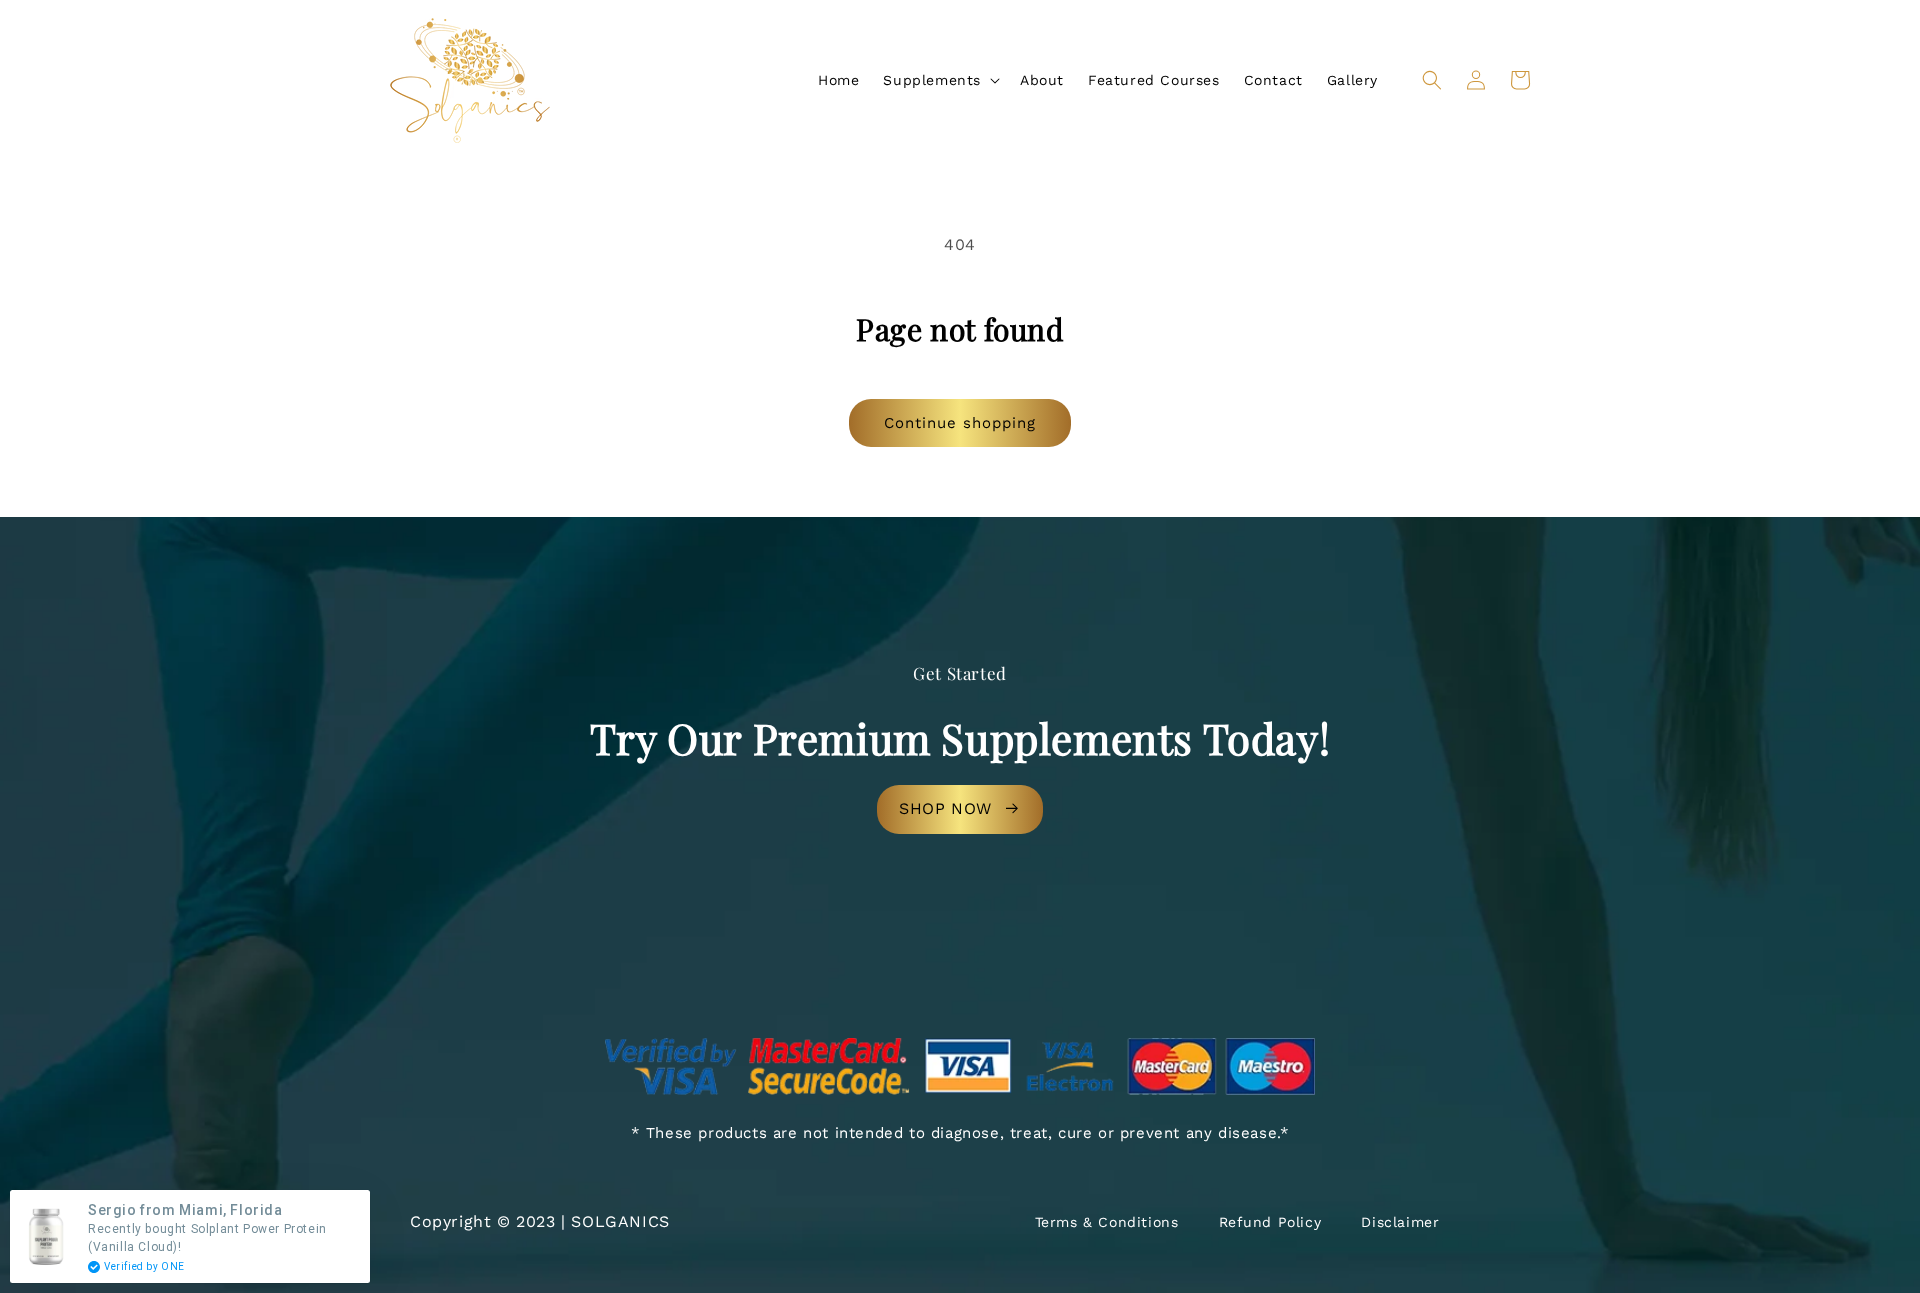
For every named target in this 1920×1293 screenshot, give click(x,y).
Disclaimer (1400, 1222)
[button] (939, 80)
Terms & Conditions (1107, 1222)
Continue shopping (960, 423)
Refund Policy (1270, 1222)
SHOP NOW (945, 808)
